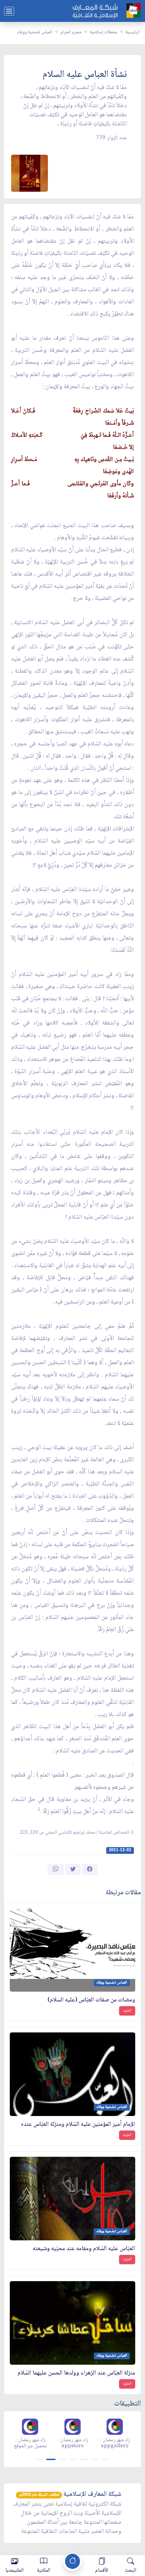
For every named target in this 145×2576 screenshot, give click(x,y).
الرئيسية (133, 32)
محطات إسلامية (104, 32)
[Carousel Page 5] (84, 2459)
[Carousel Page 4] (73, 2459)
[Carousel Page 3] (62, 2459)
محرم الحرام (71, 32)
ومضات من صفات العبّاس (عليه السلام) (91, 2000)
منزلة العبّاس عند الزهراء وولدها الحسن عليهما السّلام (76, 2373)
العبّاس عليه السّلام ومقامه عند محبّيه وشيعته (84, 2249)
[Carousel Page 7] (106, 2459)
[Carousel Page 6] (95, 2459)
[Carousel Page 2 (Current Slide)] (51, 2459)
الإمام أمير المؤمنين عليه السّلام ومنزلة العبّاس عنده (78, 2125)
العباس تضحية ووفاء (35, 32)
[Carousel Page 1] (39, 2459)
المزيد (127, 2011)
